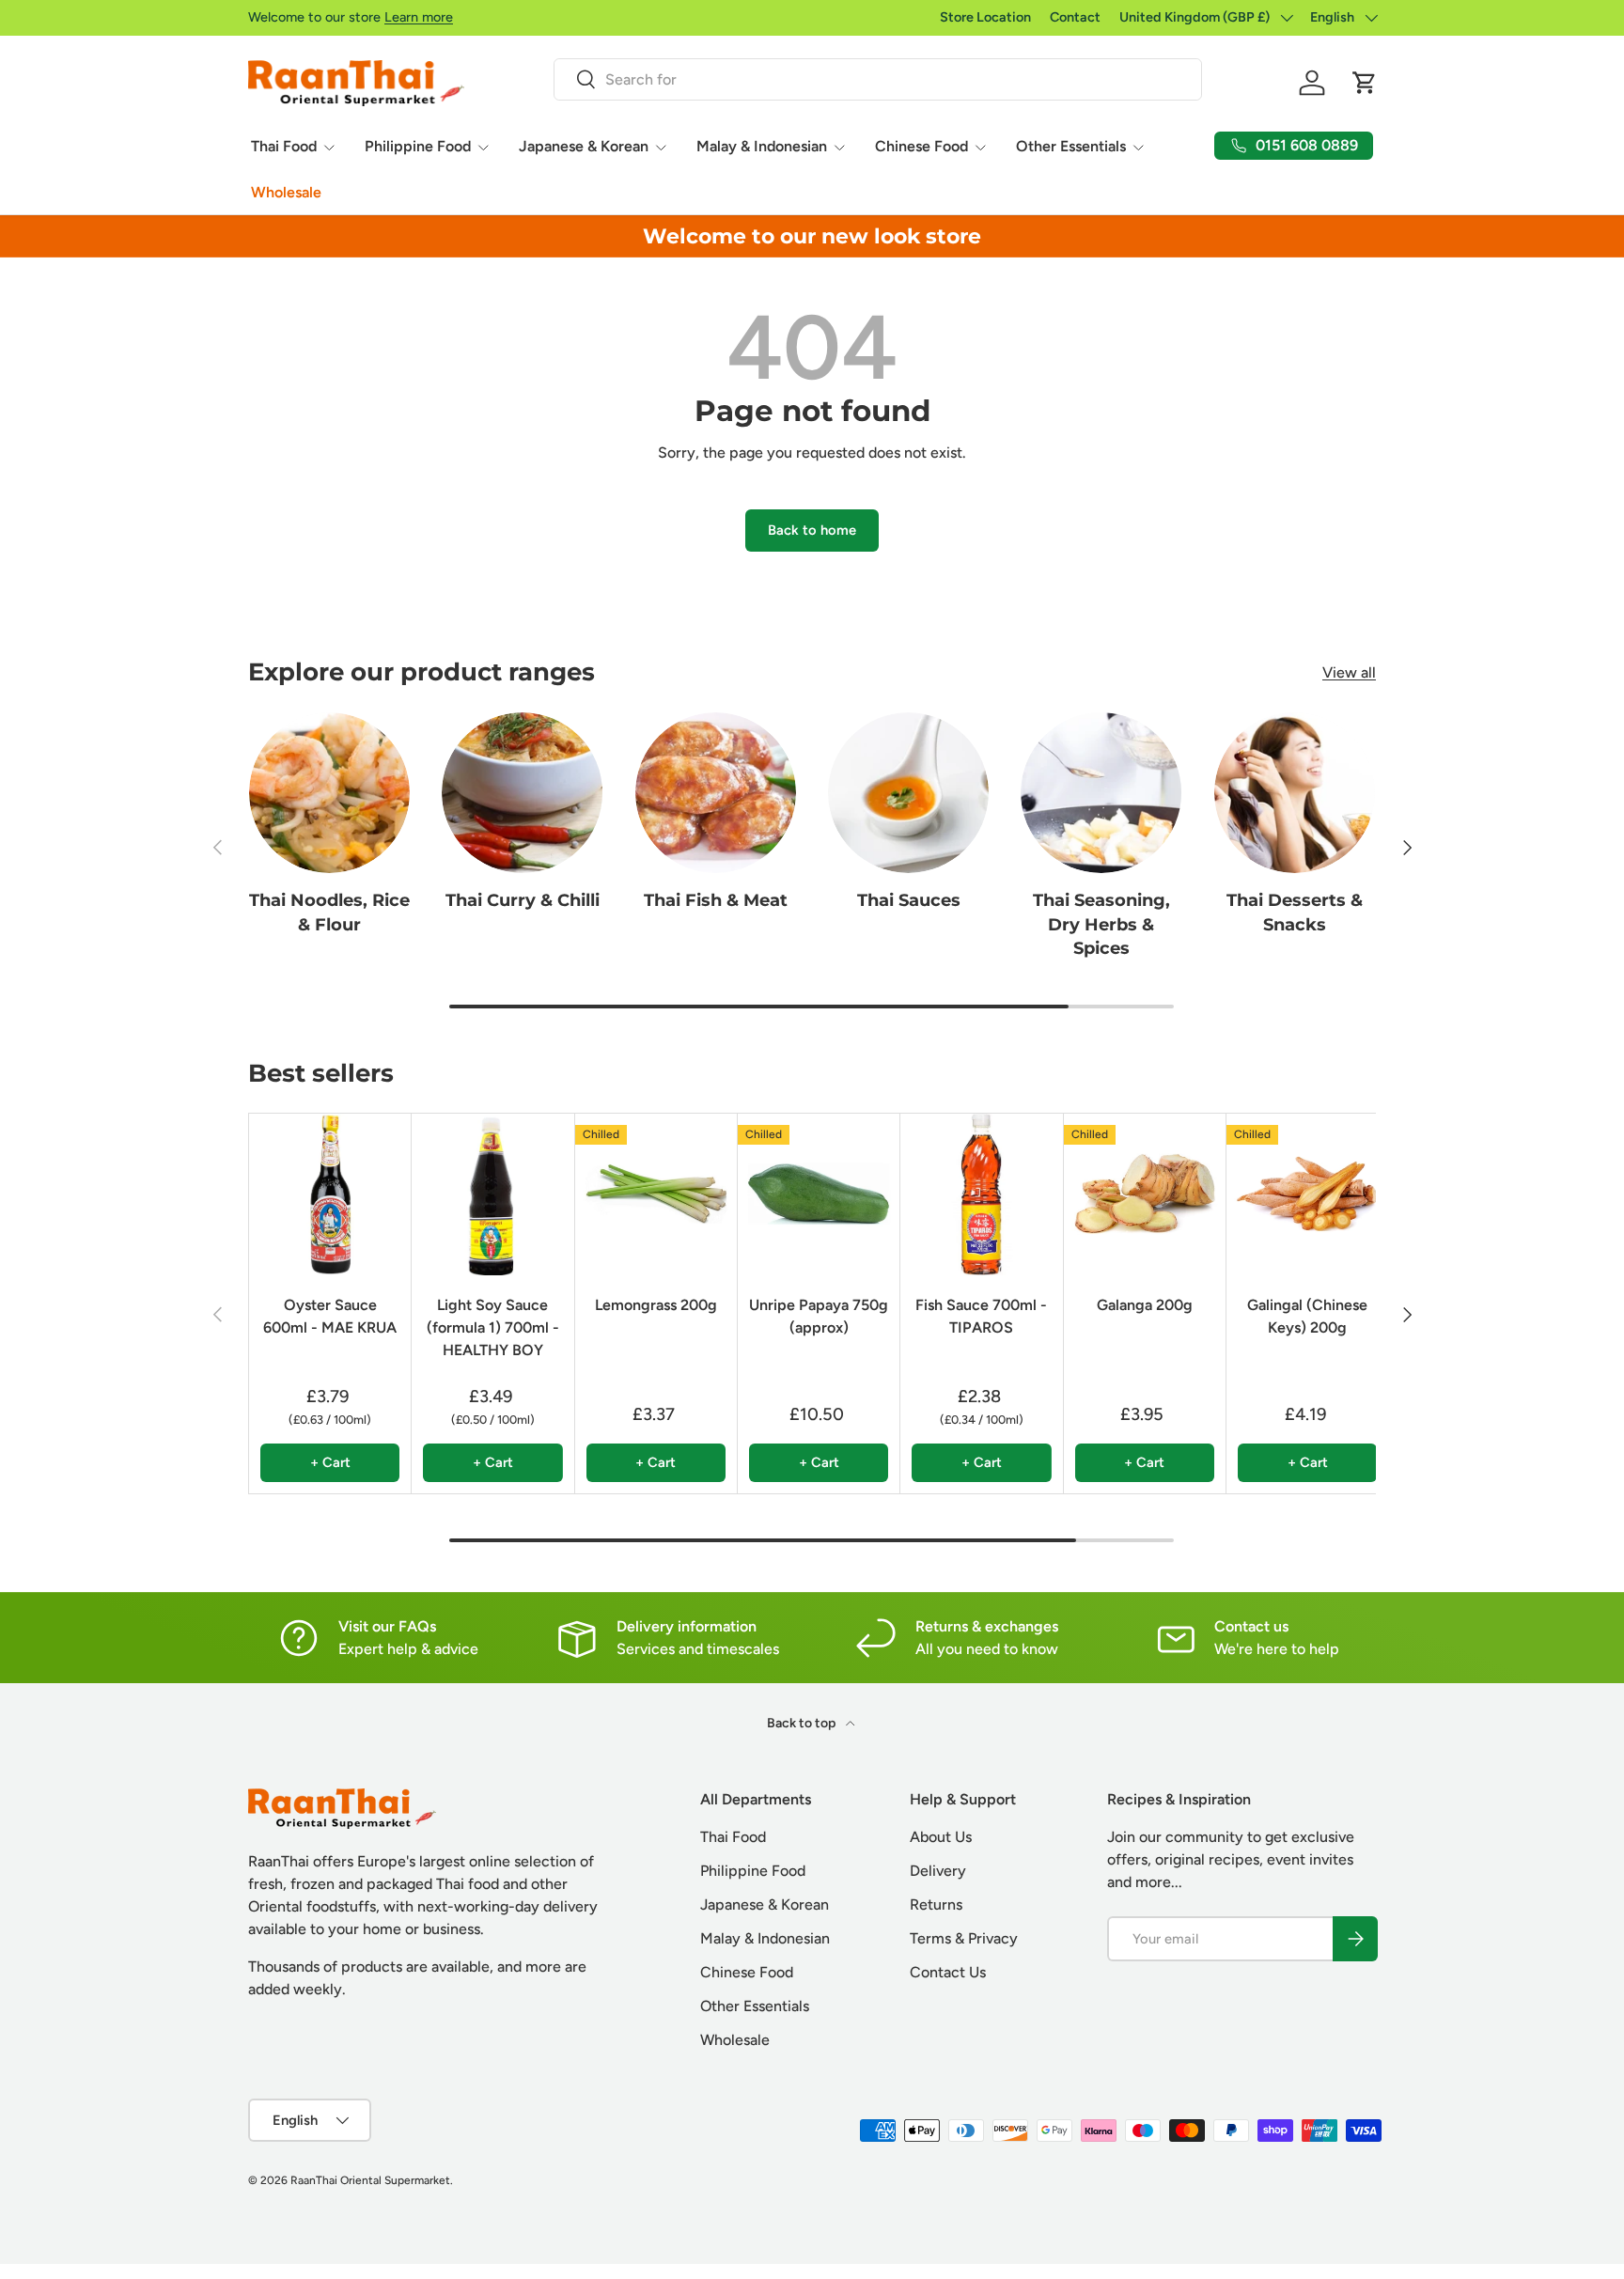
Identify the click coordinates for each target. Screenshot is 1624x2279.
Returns (936, 1904)
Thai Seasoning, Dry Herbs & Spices (1101, 924)
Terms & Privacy (964, 1938)
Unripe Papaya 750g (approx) (819, 1316)
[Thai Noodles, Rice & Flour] (329, 793)
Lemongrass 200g (656, 1305)
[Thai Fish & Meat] (716, 793)
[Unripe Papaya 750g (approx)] (819, 1194)
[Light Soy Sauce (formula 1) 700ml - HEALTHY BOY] (492, 1194)
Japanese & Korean (584, 146)
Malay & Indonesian (762, 146)
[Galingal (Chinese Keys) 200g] (1307, 1194)
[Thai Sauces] (908, 793)
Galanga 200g (1145, 1305)
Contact (1075, 17)
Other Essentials (1071, 146)
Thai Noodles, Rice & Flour (329, 912)
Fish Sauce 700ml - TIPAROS (981, 1316)
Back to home (812, 530)
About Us (941, 1837)
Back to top (803, 1723)
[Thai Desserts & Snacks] (1295, 793)
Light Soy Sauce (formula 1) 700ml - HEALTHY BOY (493, 1327)
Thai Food (284, 146)
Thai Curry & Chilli (523, 900)
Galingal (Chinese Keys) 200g (1307, 1316)
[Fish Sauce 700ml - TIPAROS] (981, 1194)
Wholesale (286, 192)
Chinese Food (921, 146)
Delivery (938, 1871)
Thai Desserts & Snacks (1295, 912)
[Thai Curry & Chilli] (522, 793)
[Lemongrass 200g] (656, 1194)
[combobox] (877, 79)
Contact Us (948, 1972)
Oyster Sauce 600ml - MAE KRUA (330, 1316)
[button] (1365, 83)
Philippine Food (418, 146)
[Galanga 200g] (1145, 1194)
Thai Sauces (909, 900)
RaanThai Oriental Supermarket (370, 2180)
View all (1349, 672)
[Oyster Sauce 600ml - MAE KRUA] (330, 1194)
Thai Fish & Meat (716, 900)
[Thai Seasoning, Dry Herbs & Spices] (1101, 793)
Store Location (985, 17)
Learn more (419, 17)
